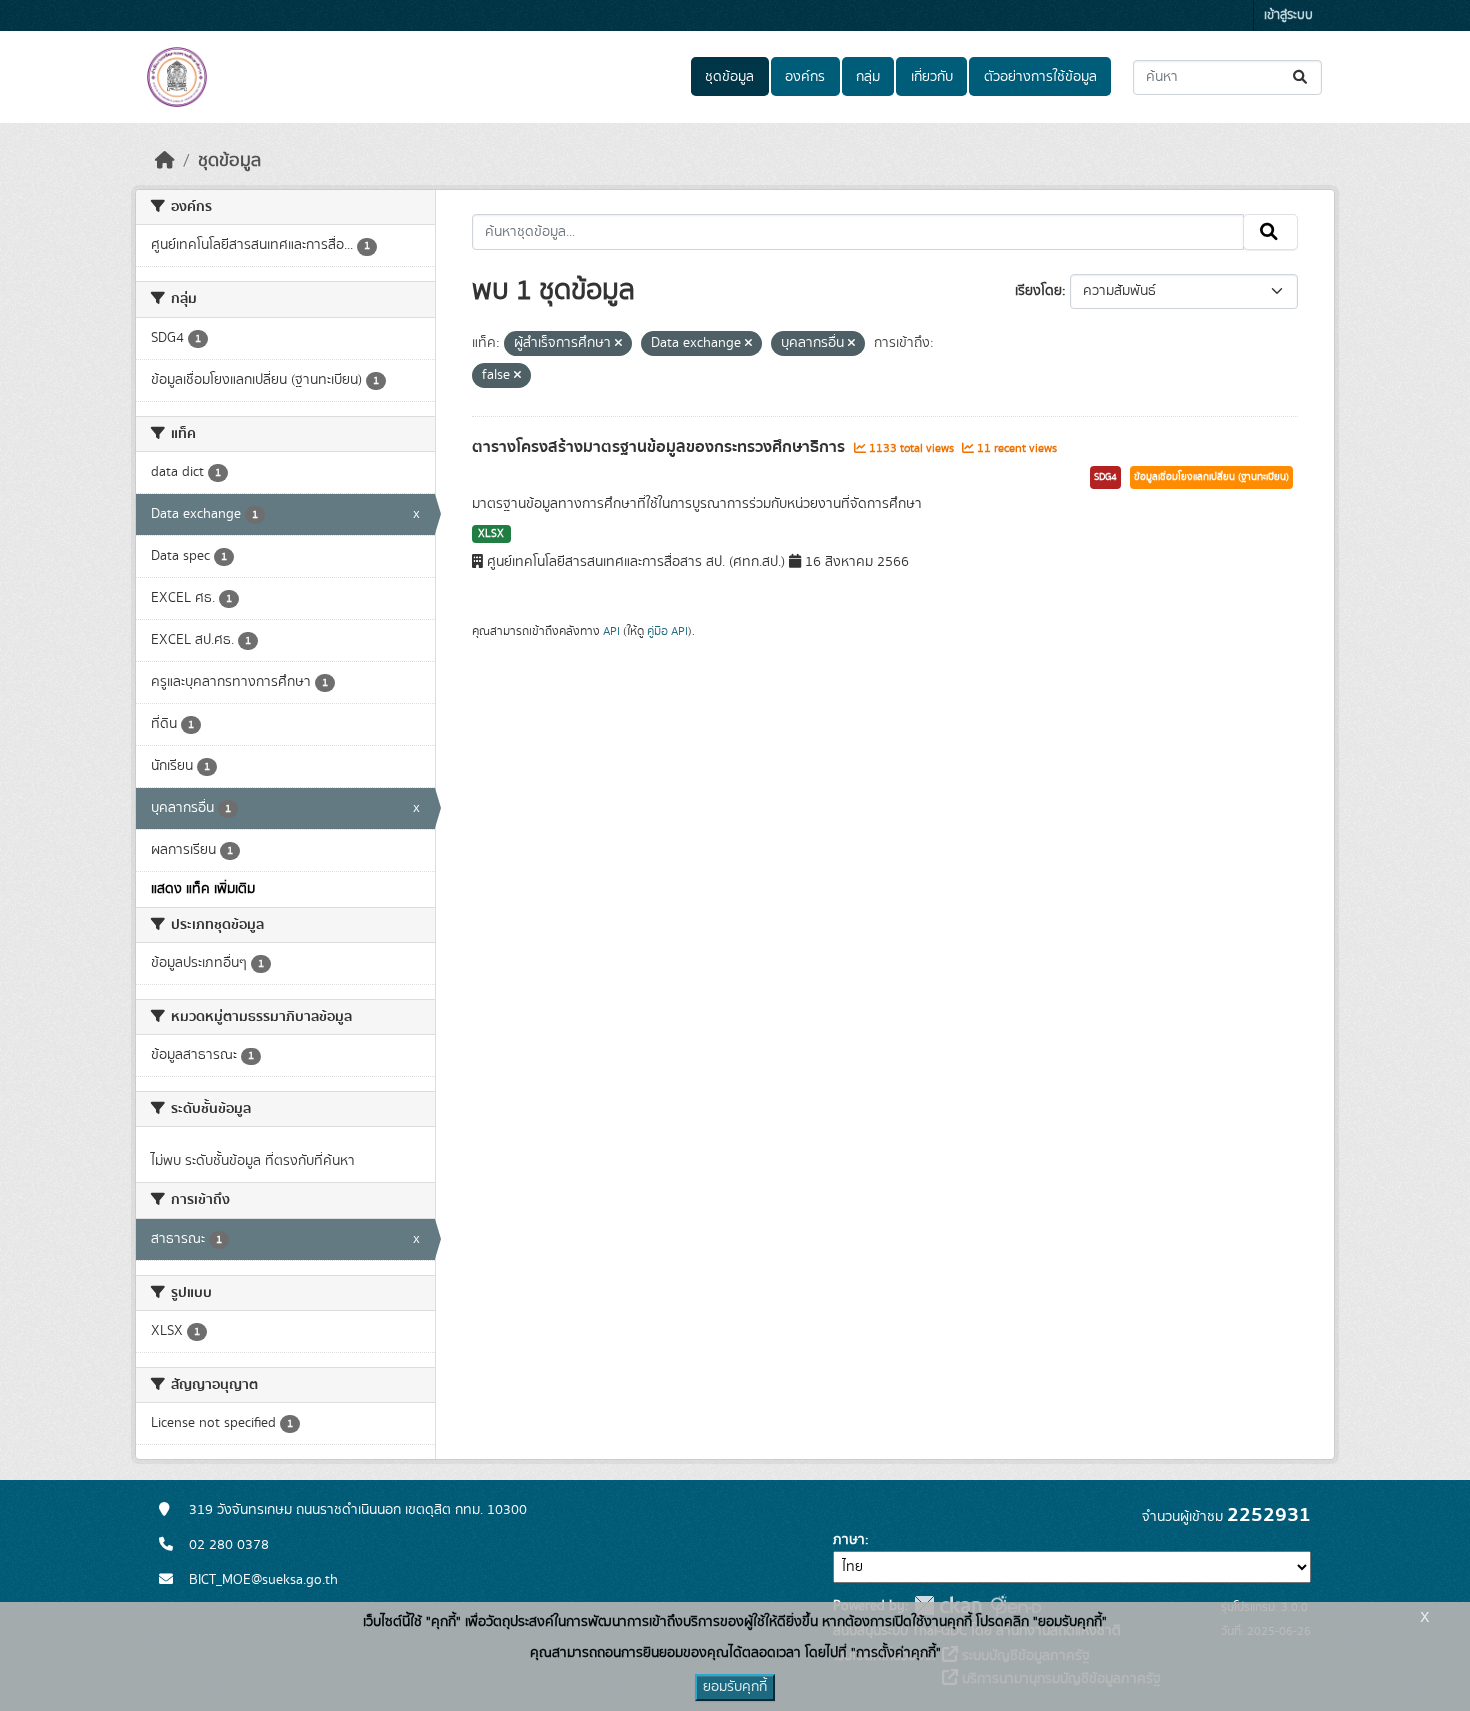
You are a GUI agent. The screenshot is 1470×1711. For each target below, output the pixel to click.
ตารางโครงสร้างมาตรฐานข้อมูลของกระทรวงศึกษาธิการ (660, 447)
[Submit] (1301, 77)
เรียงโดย (1038, 291)
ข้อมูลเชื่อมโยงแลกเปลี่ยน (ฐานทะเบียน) (1211, 477)
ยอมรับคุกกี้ (735, 1687)
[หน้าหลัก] (165, 161)
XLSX (491, 534)
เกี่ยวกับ (932, 77)
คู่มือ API (667, 631)
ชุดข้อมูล (729, 77)
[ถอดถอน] (618, 344)
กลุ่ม (868, 77)
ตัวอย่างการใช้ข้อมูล (1040, 77)
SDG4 (1105, 477)
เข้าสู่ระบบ (1288, 15)
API (611, 631)
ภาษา (849, 1540)
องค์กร (805, 77)
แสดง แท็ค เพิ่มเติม (203, 889)
